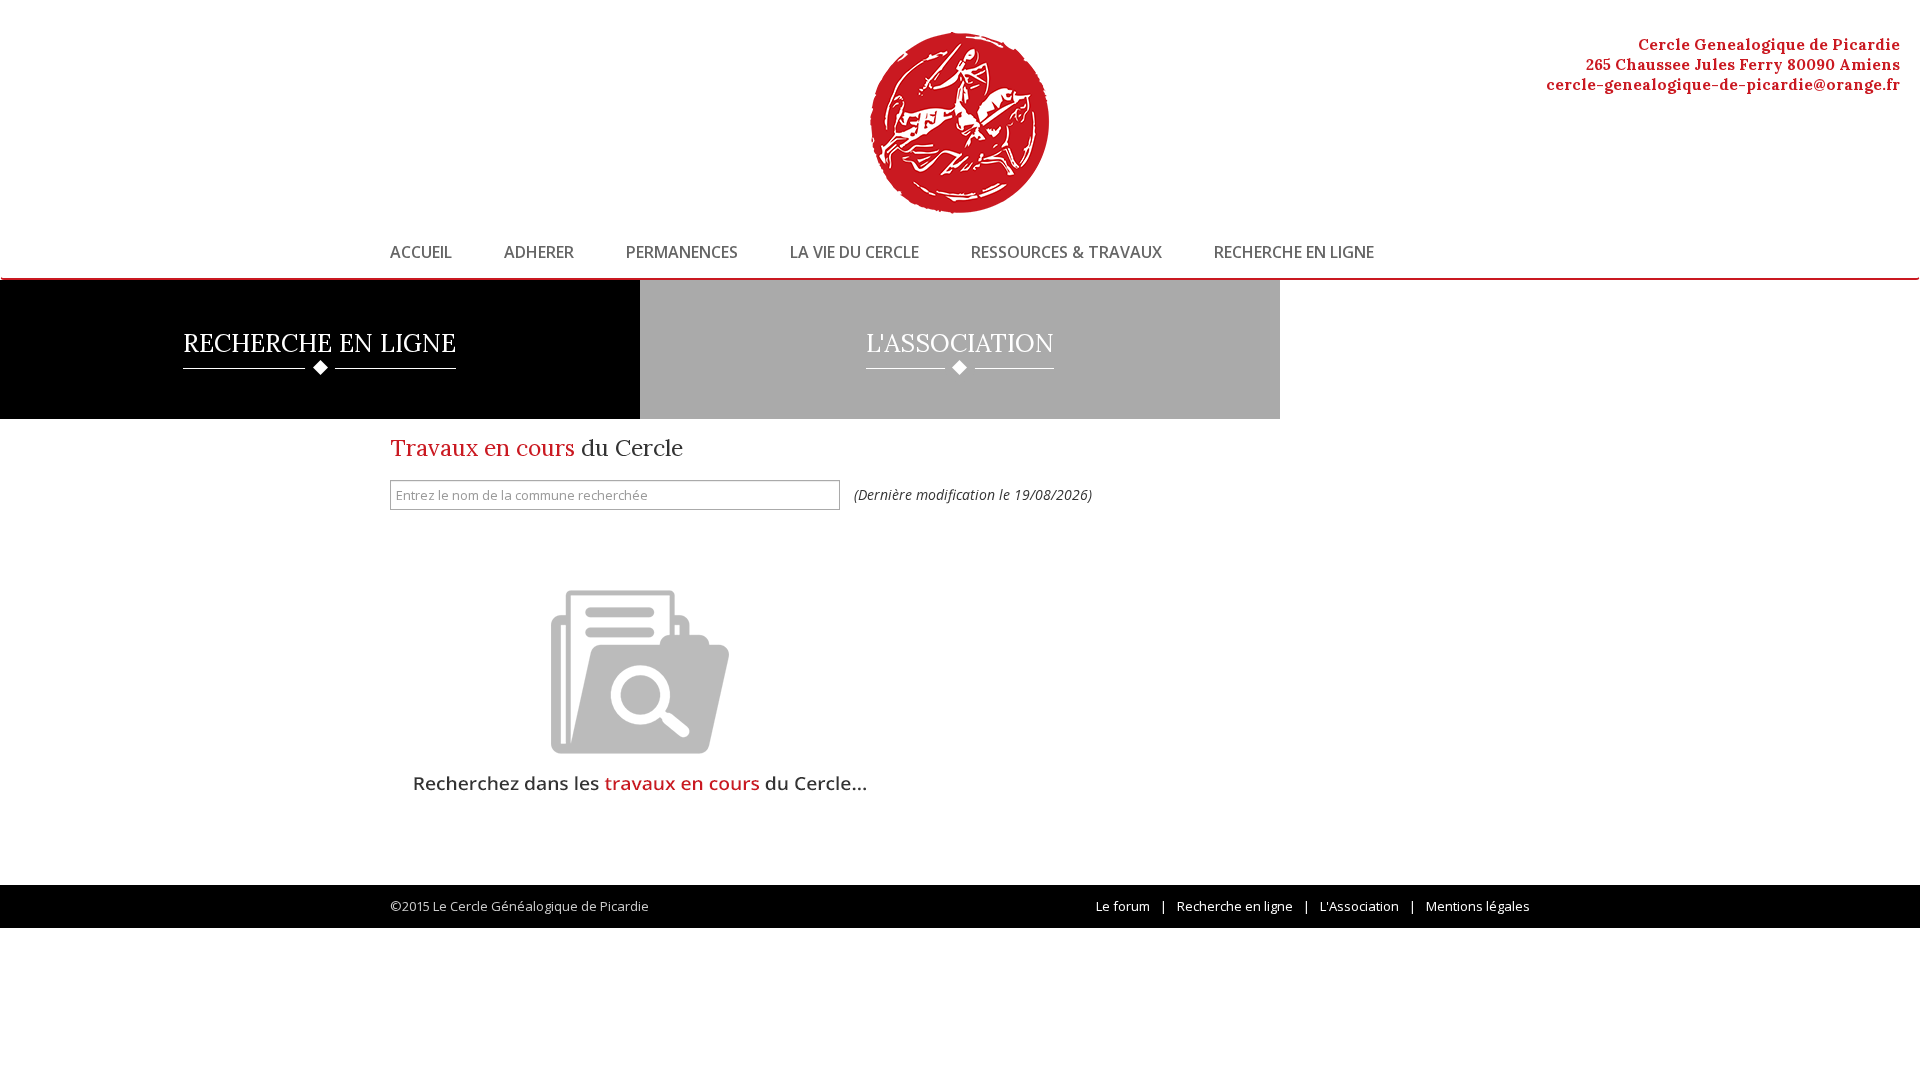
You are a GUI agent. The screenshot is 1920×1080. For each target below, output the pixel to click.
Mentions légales (1478, 906)
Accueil (421, 252)
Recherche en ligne (1294, 252)
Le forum (1123, 906)
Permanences (682, 252)
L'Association (1359, 906)
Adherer (539, 252)
